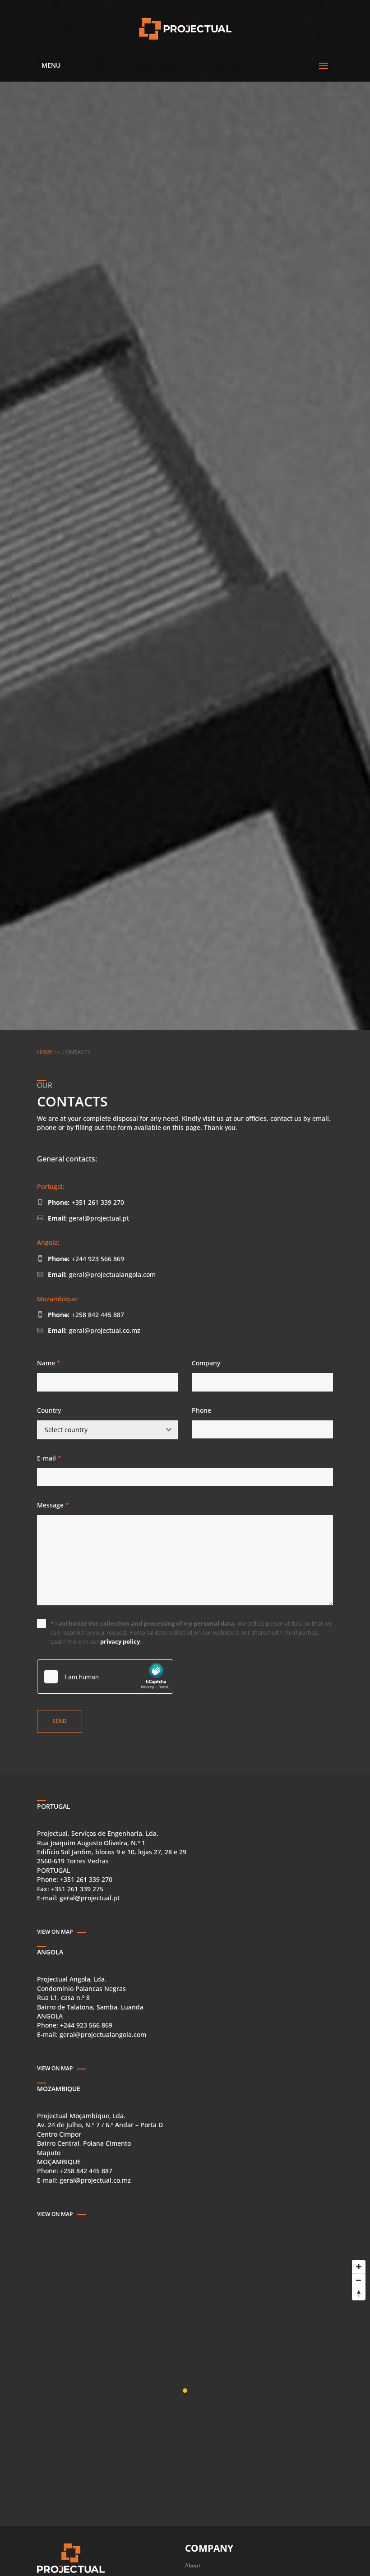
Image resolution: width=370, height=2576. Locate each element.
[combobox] (108, 1430)
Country (49, 1410)
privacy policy (120, 1641)
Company (206, 1363)
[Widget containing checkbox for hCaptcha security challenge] (105, 1677)
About (193, 2565)
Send (60, 1721)
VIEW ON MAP (55, 1932)
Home (45, 1052)
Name (49, 1363)
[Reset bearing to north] (359, 2294)
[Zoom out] (359, 2280)
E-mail (49, 1458)
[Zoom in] (359, 2267)
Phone (201, 1410)
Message (53, 1505)
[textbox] (99, 1430)
